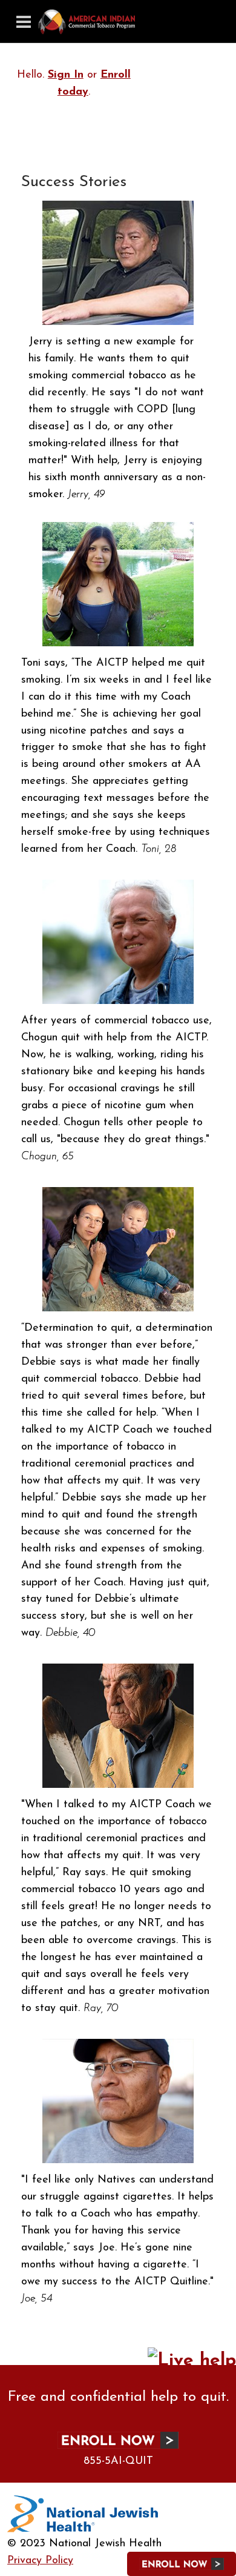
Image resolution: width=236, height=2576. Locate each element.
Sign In (66, 75)
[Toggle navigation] (24, 22)
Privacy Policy (40, 2561)
